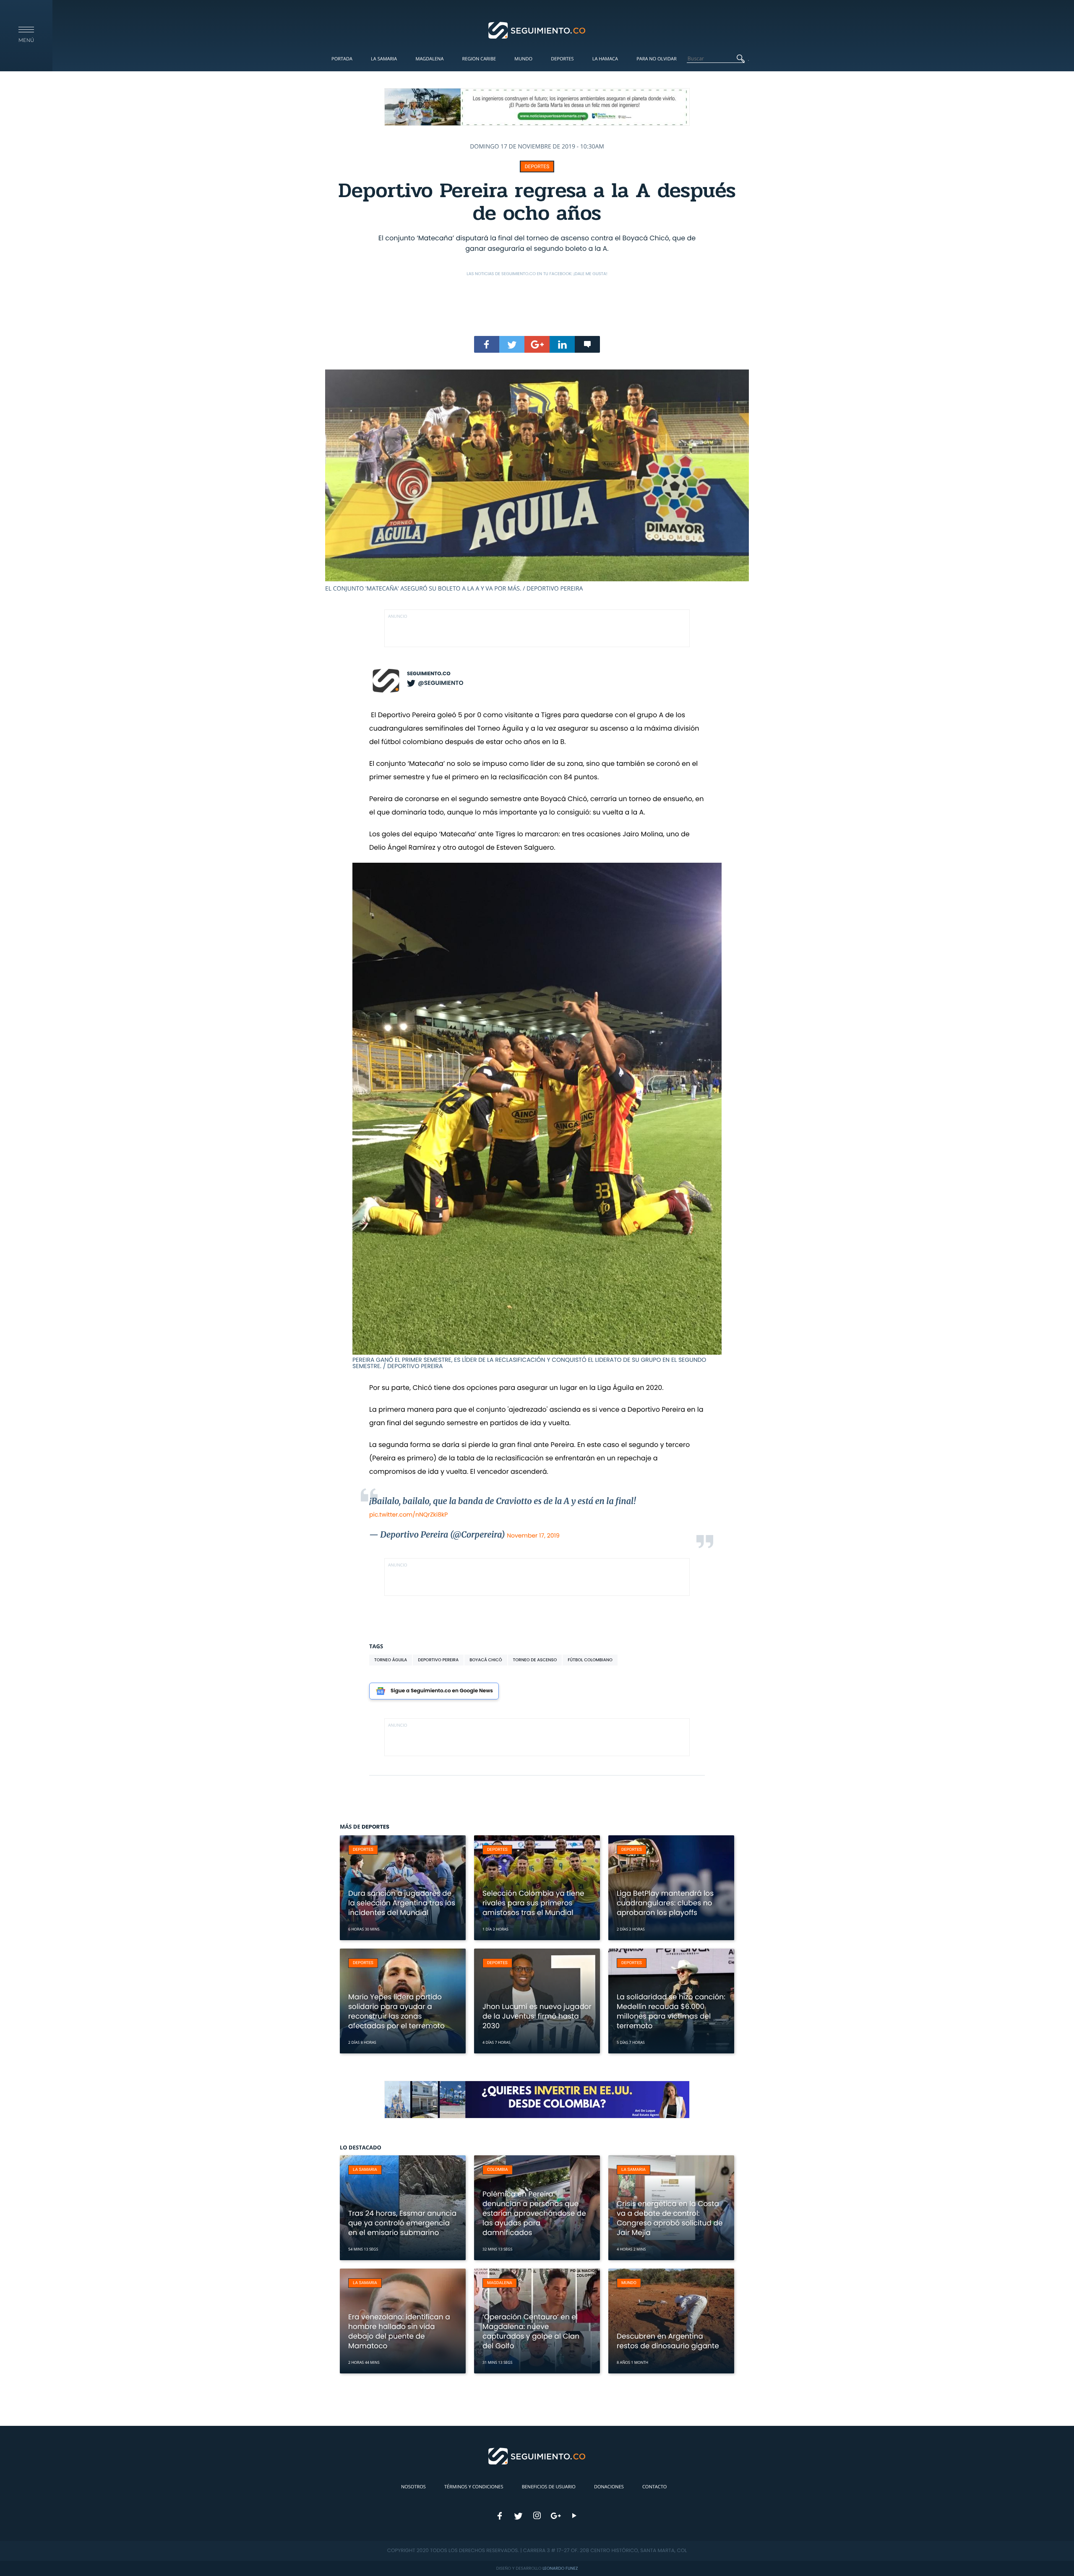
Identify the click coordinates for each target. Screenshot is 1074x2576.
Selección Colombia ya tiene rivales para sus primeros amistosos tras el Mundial (533, 1903)
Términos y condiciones (474, 2487)
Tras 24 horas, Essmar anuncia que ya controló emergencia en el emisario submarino (402, 2223)
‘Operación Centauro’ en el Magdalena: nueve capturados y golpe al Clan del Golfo (531, 2331)
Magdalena (429, 59)
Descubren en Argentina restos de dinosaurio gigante (668, 2341)
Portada (342, 59)
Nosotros (413, 2487)
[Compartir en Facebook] (487, 344)
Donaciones (609, 2487)
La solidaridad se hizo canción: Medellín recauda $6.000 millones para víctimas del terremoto (671, 2011)
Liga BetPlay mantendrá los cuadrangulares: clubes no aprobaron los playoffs (665, 1903)
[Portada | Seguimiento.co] (537, 30)
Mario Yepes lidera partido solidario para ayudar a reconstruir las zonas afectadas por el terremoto (396, 2011)
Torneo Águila (391, 1660)
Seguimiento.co (429, 674)
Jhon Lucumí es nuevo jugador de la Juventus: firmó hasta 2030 (537, 2016)
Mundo (523, 59)
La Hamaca (605, 59)
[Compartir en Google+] (537, 344)
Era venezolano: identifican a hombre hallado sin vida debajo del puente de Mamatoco (399, 2331)
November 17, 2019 (533, 1535)
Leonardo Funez (560, 2568)
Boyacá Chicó (486, 1660)
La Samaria (384, 59)
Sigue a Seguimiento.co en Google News (442, 1691)
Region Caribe (479, 59)
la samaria (365, 2170)
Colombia (498, 2170)
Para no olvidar (657, 59)
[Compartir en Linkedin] (562, 344)
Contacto (654, 2487)
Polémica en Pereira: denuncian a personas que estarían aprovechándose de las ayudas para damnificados (534, 2213)
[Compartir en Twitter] (512, 344)
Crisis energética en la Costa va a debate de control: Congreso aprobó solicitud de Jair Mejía (670, 2218)
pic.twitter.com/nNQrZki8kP (408, 1514)
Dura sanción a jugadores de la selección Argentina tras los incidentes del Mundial (402, 1903)
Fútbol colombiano (590, 1660)
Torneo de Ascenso (535, 1660)
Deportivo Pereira (438, 1660)
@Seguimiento (441, 683)
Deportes (562, 59)
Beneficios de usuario (549, 2487)
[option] (537, 481)
